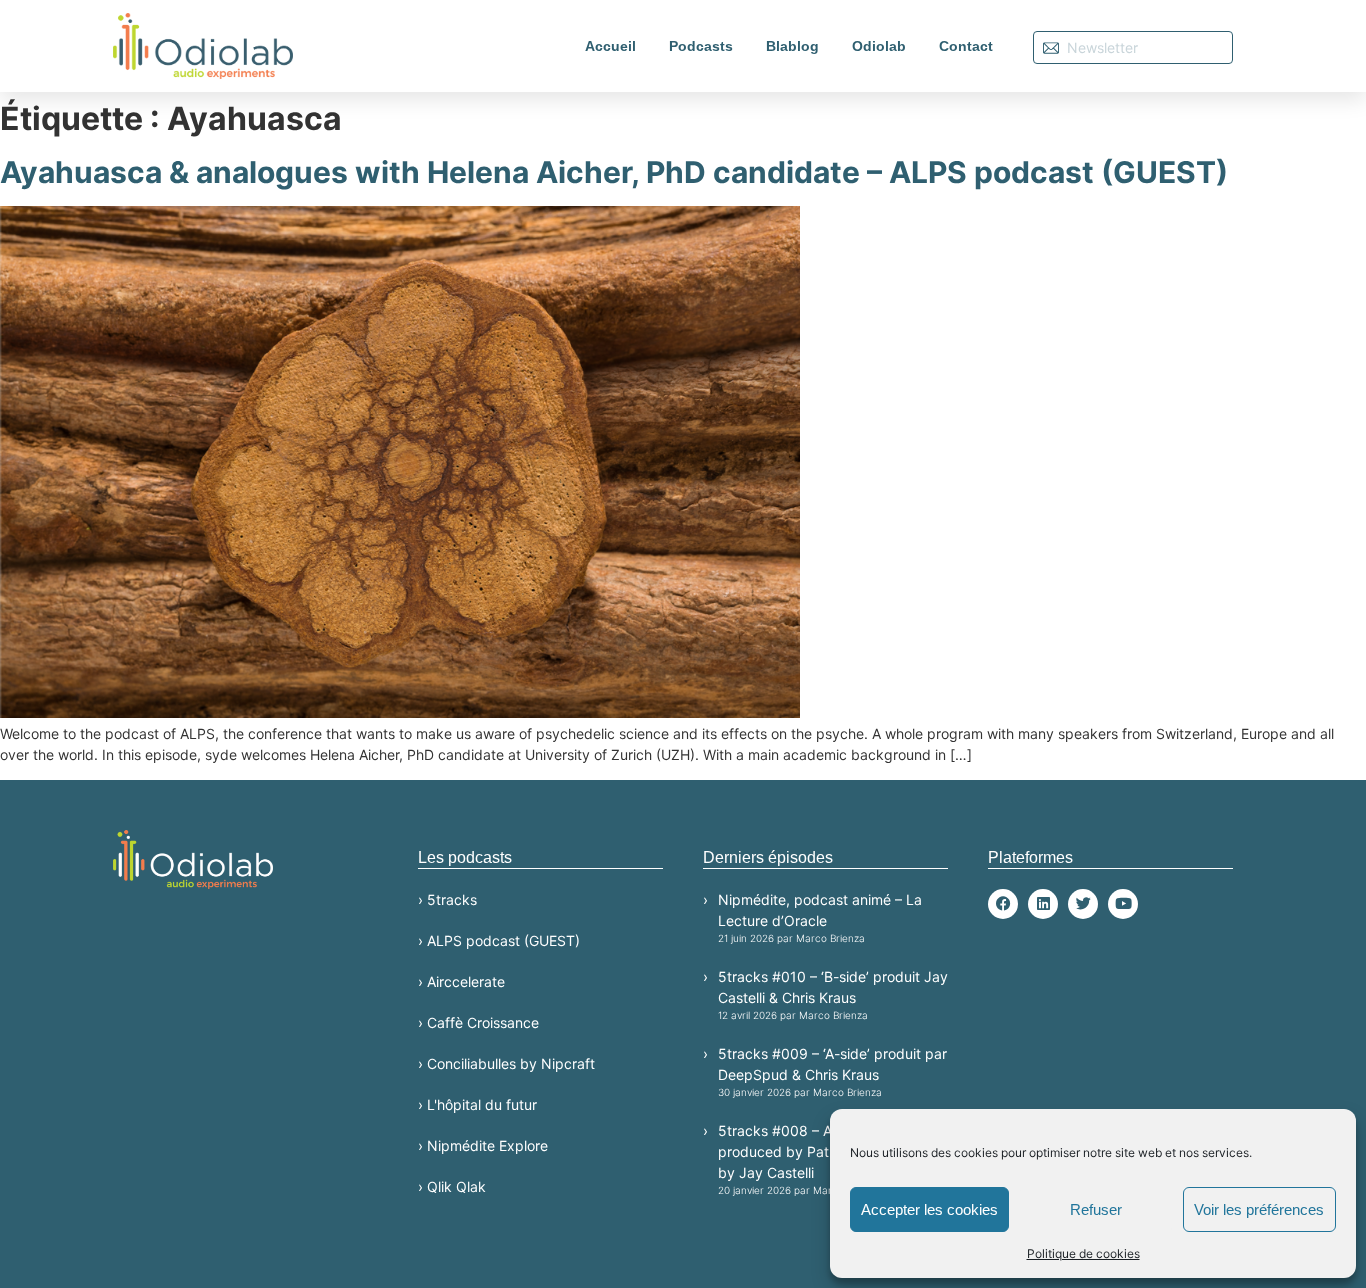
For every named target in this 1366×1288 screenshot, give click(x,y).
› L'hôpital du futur (477, 1104)
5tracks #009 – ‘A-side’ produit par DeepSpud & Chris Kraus (832, 1071)
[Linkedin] (1043, 904)
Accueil (610, 46)
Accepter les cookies (929, 1209)
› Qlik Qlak (452, 1186)
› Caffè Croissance (478, 1022)
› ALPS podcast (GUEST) (499, 940)
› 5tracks (447, 899)
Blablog (792, 46)
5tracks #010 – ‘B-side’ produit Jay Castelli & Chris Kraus (833, 994)
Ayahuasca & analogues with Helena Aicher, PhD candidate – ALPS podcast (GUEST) (614, 172)
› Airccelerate (461, 981)
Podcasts (701, 46)
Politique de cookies (1083, 1253)
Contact (966, 46)
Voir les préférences (1259, 1209)
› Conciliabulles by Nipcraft (506, 1063)
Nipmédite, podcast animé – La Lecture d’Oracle (820, 917)
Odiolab (879, 46)
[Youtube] (1123, 904)
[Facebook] (1003, 904)
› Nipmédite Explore (483, 1145)
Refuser (1096, 1209)
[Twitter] (1083, 904)
